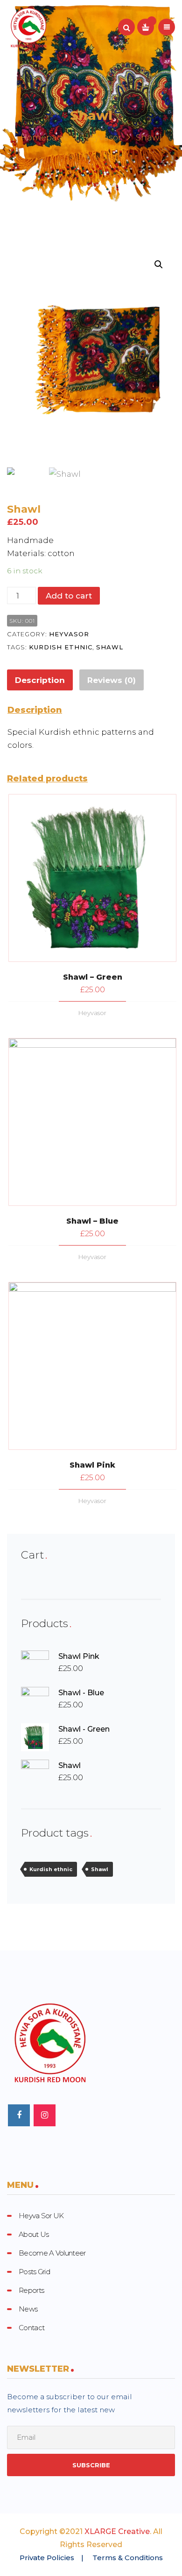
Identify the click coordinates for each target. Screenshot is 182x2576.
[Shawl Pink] (92, 1366)
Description (40, 680)
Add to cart (69, 596)
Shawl (110, 647)
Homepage (44, 138)
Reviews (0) (112, 680)
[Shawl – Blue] (92, 1122)
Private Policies (47, 2558)
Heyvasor (102, 138)
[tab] (40, 680)
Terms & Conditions (128, 2558)
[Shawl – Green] (92, 878)
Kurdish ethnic (61, 647)
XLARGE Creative (117, 2531)
